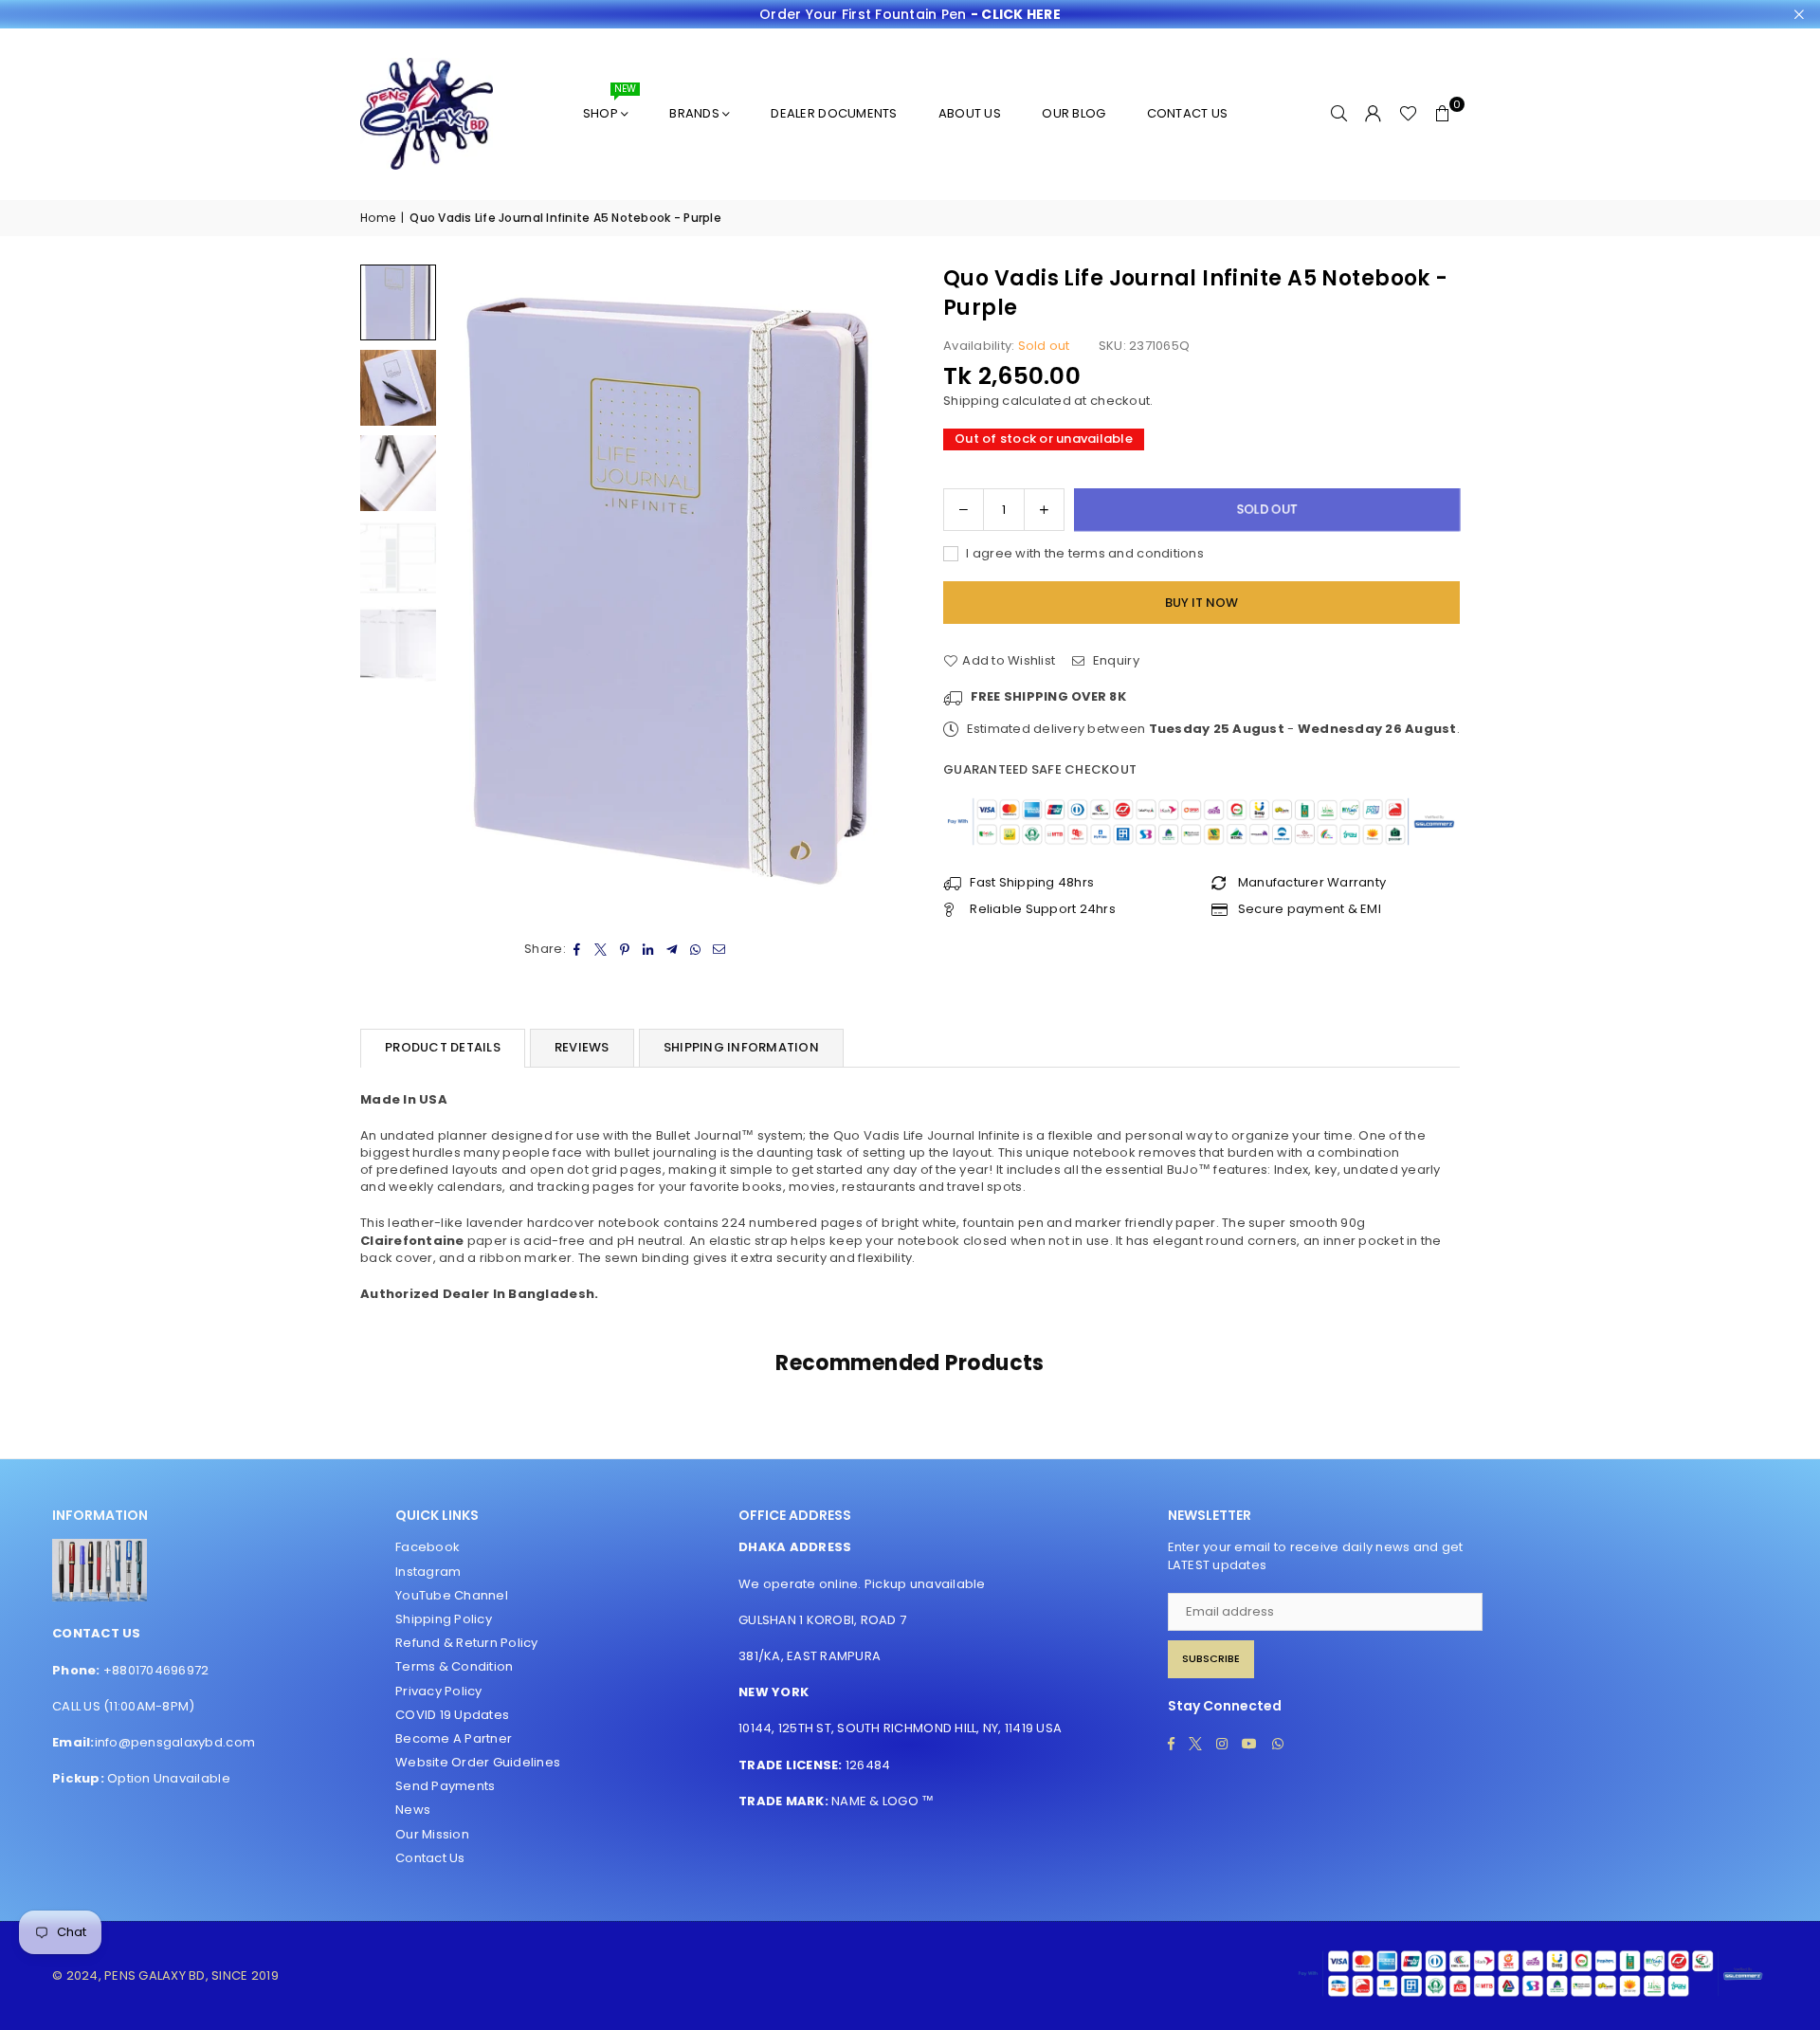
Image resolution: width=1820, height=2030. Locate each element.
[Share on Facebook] (578, 949)
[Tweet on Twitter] (601, 949)
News (413, 1810)
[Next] (870, 591)
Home (378, 218)
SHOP (610, 106)
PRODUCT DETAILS (443, 1047)
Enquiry (1114, 661)
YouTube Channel (452, 1595)
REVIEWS (582, 1047)
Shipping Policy (444, 1619)
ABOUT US (970, 113)
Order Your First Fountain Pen (910, 15)
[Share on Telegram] (673, 949)
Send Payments (445, 1786)
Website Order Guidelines (478, 1762)
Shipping (971, 401)
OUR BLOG (1074, 113)
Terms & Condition (454, 1666)
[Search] (1339, 114)
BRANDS (694, 113)
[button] (1443, 114)
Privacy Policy (439, 1691)
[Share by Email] (720, 949)
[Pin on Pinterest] (625, 949)
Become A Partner (454, 1738)
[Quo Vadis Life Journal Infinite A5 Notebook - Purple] (398, 302)
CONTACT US (1188, 113)
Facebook (428, 1547)
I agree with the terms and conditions (1083, 554)
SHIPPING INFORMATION (741, 1047)
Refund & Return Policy (467, 1643)
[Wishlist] (1408, 114)
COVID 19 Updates (452, 1715)
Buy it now (1201, 603)
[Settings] (1374, 114)
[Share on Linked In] (649, 949)
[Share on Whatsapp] (696, 949)
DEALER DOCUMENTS (834, 113)
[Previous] (472, 591)
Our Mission (432, 1834)
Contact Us (430, 1858)
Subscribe (1211, 1658)
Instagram (428, 1572)
